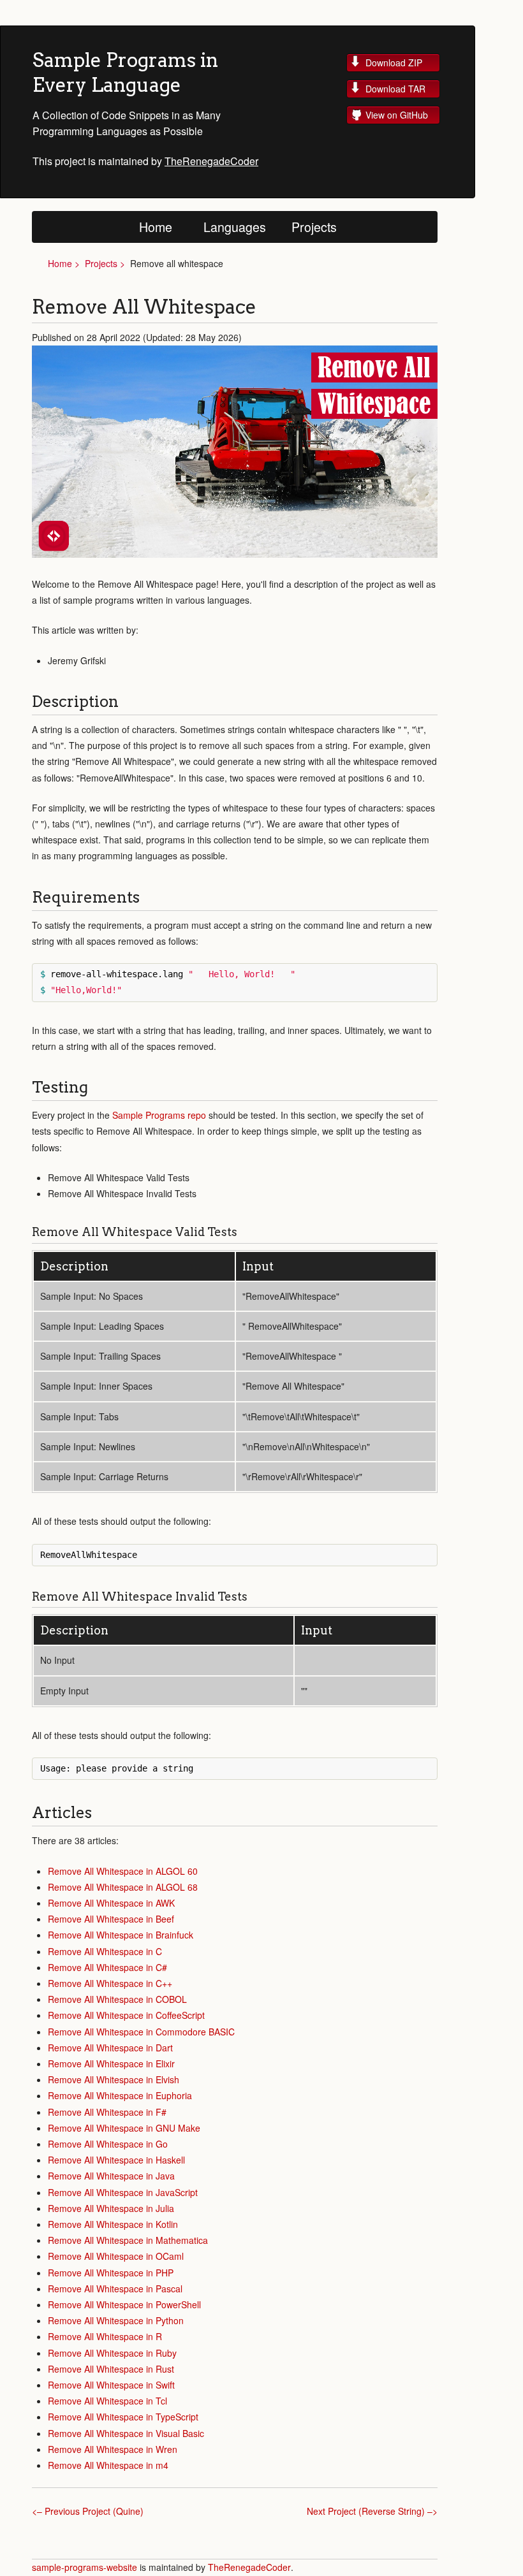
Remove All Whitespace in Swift (111, 2385)
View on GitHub (397, 115)
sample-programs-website (86, 2567)
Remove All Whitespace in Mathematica (128, 2240)
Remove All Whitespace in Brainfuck (121, 1935)
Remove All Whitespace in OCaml (116, 2256)
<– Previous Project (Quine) (88, 2511)
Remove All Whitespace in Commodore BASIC (141, 2032)
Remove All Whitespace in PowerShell (124, 2304)
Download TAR (395, 89)
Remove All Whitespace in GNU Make (124, 2128)
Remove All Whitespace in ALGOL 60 (123, 1871)
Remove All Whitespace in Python (116, 2320)
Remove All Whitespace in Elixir (111, 2063)
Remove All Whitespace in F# (107, 2112)
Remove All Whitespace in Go (108, 2144)
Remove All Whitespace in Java (111, 2176)
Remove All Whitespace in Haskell (116, 2160)
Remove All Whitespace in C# (107, 1967)
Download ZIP (394, 62)
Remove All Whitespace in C (105, 1951)
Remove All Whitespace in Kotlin (113, 2224)
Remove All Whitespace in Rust (111, 2369)
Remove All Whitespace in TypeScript (123, 2417)
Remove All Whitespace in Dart (110, 2048)
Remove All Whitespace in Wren (113, 2449)
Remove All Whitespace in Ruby (112, 2353)
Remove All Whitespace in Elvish (114, 2079)
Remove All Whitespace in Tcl (107, 2401)
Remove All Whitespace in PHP (111, 2273)
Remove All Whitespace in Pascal (115, 2289)
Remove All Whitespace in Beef (111, 1919)
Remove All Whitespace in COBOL (117, 1999)
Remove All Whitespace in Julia (111, 2208)
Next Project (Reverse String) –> (372, 2511)
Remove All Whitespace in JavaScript (123, 2192)
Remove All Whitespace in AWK (111, 1903)
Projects (314, 227)
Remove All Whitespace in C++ (110, 1983)
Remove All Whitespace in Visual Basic (126, 2433)
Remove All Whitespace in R (105, 2336)
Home (156, 227)
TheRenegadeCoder (211, 161)
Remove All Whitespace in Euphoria (120, 2095)
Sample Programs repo (159, 1115)
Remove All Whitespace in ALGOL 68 (123, 1887)
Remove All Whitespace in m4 (108, 2465)
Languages (235, 227)
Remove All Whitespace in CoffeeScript (126, 2015)
